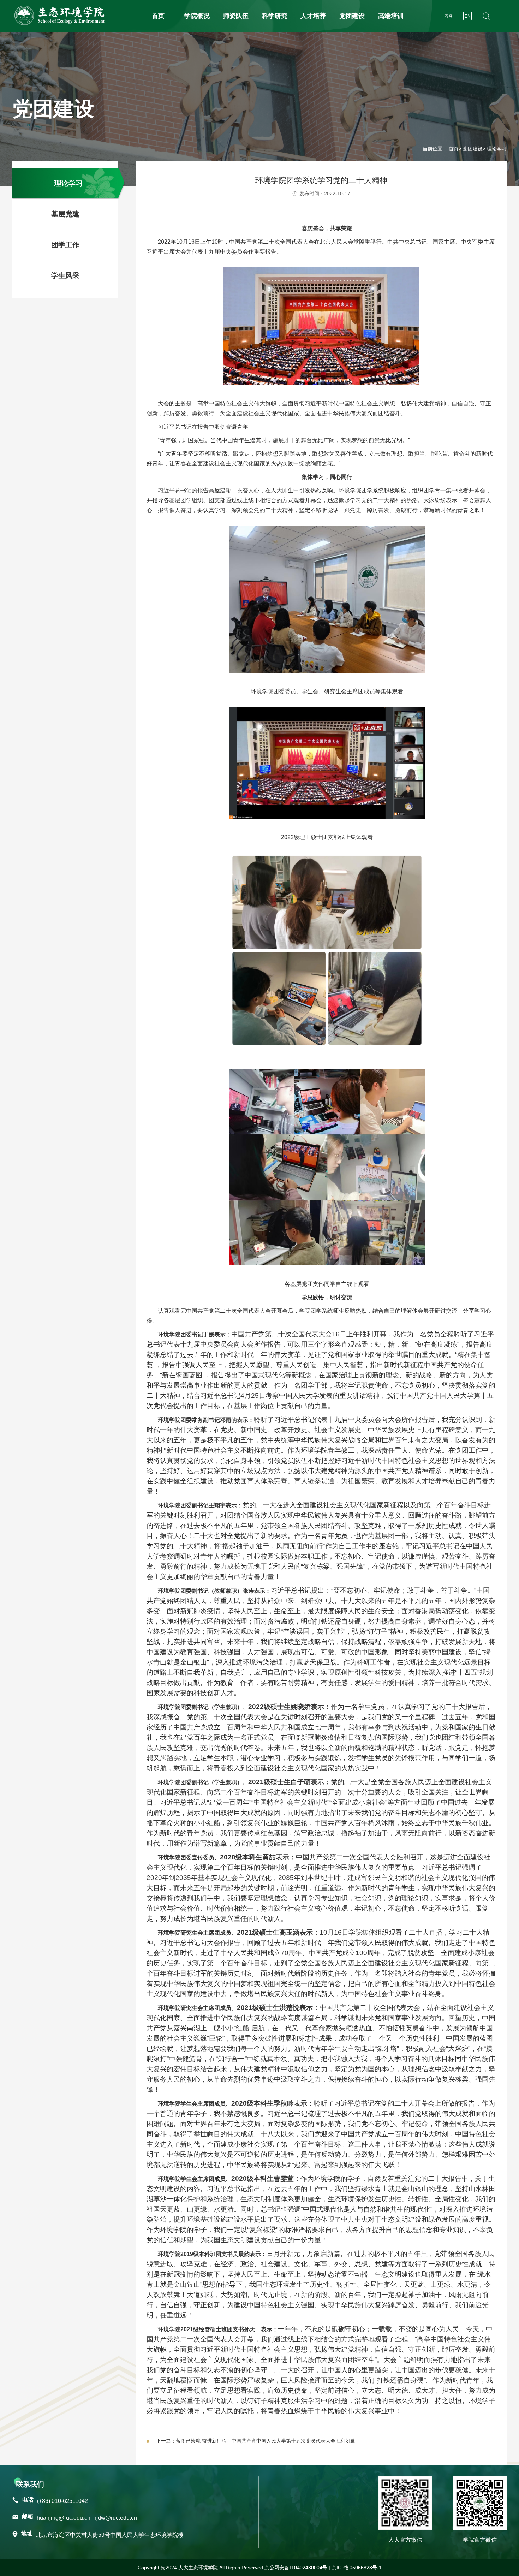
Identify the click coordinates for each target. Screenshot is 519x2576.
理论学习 (68, 183)
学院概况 (197, 16)
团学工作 (65, 245)
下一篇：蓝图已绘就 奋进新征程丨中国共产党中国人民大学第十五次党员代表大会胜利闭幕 (256, 2441)
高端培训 (391, 16)
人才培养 (313, 16)
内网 (448, 16)
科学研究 (275, 16)
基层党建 (65, 214)
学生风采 (65, 275)
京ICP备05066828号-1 (357, 2568)
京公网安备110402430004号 (296, 2568)
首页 (158, 16)
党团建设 (352, 16)
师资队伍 (236, 16)
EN (468, 16)
